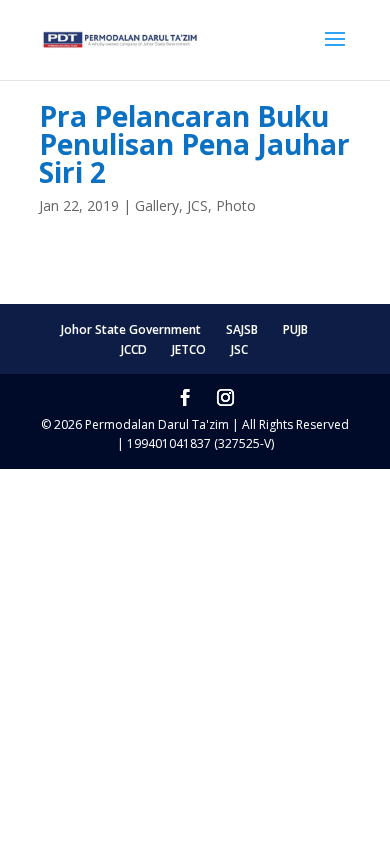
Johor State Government (131, 329)
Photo (236, 205)
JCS (197, 205)
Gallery (157, 205)
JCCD (134, 349)
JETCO (189, 349)
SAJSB (242, 329)
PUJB (295, 329)
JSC (239, 349)
